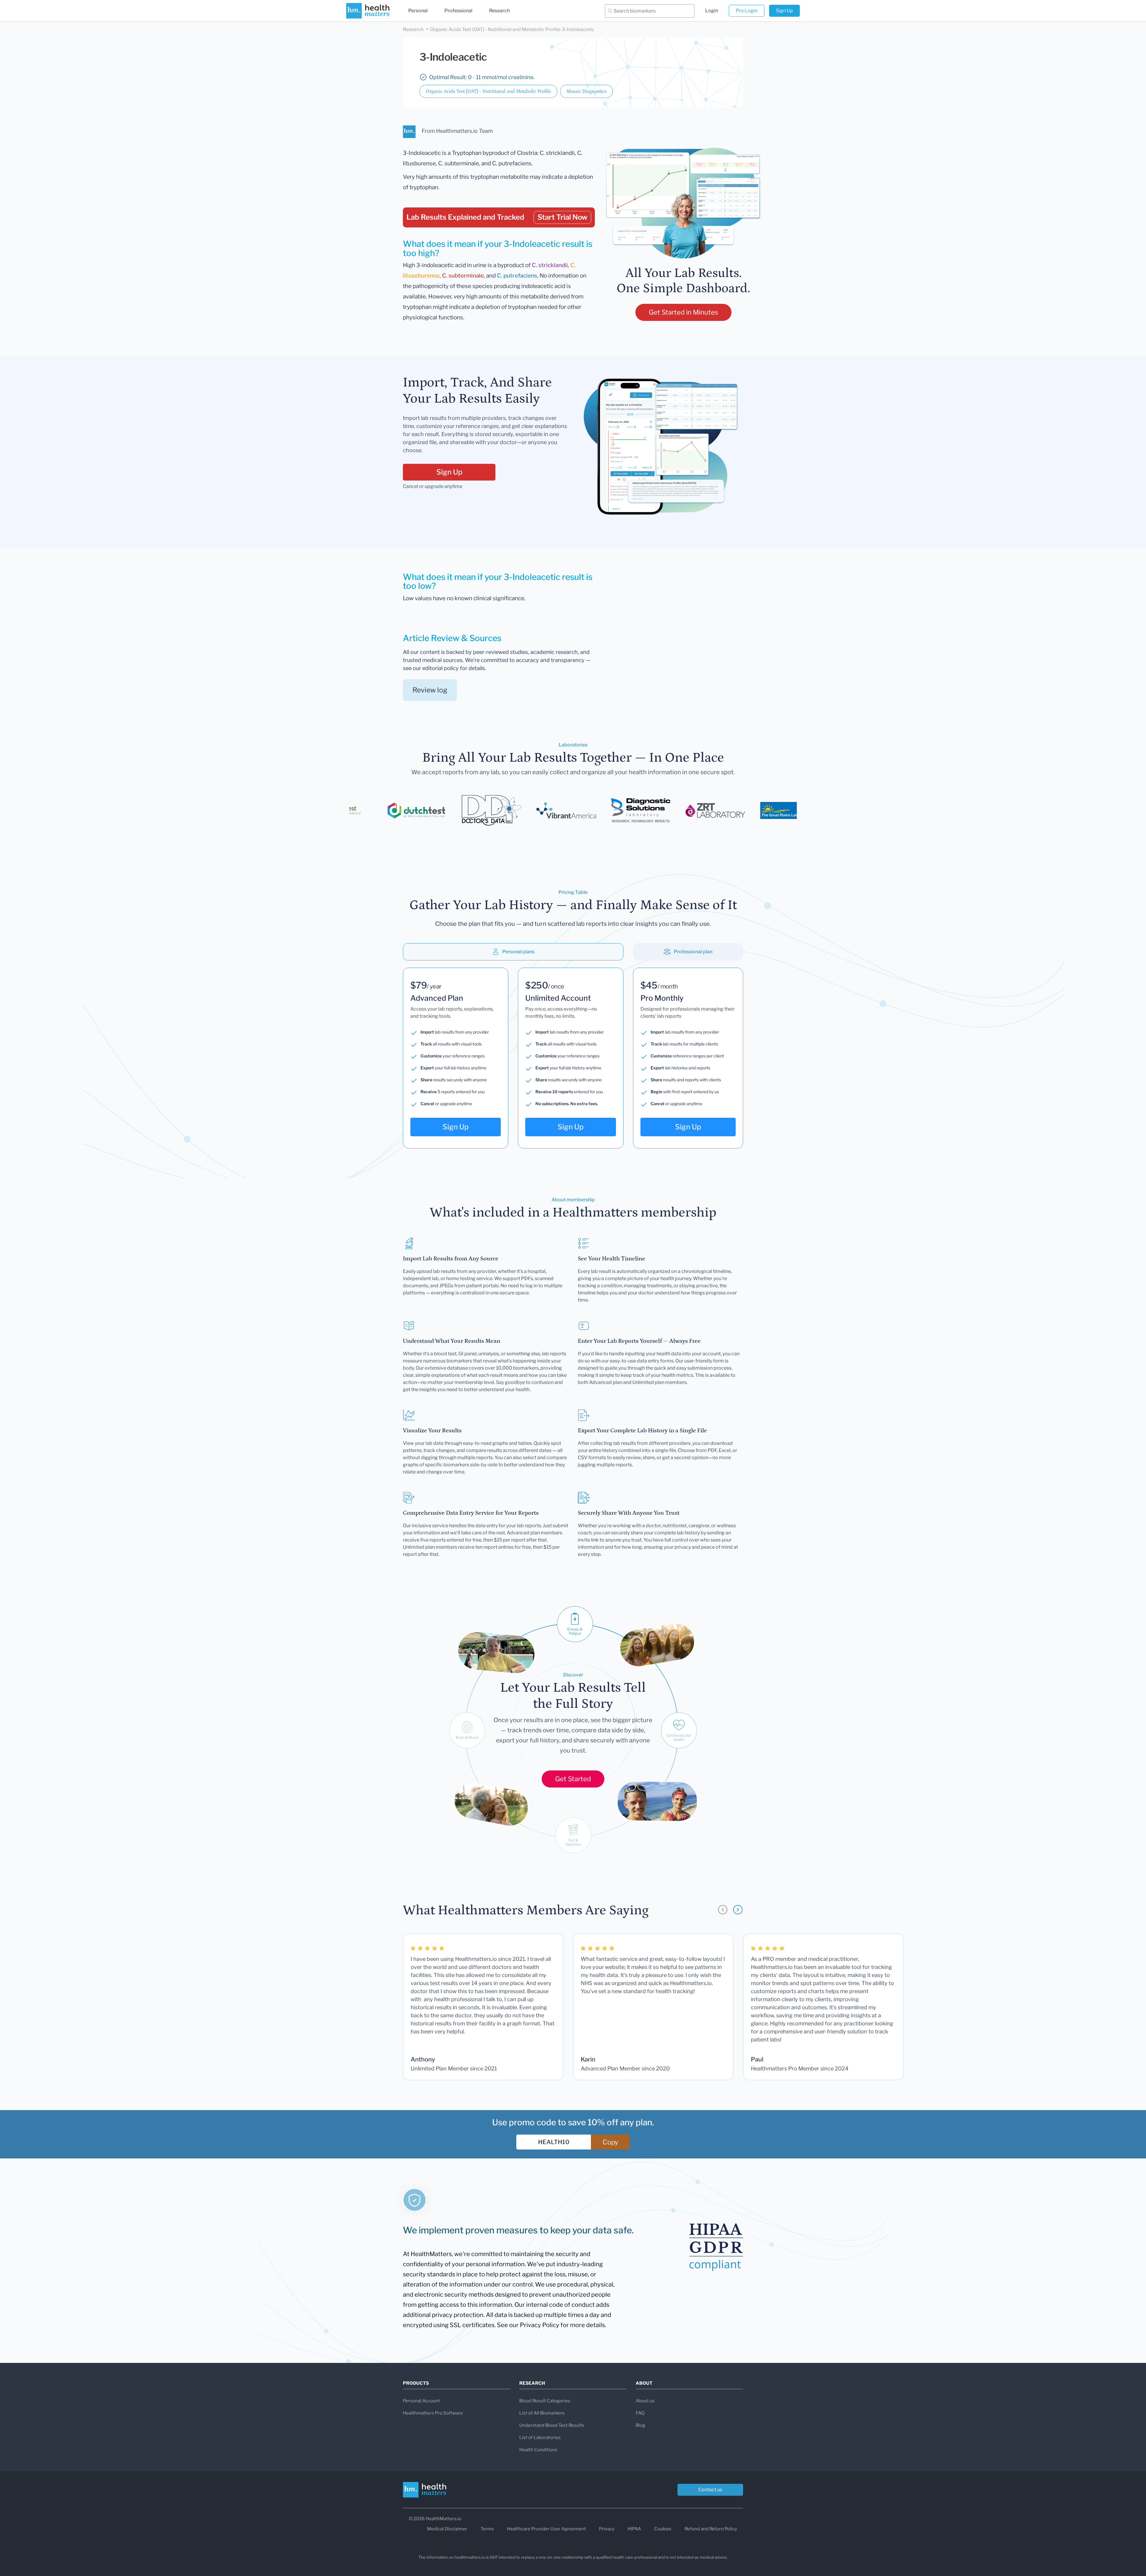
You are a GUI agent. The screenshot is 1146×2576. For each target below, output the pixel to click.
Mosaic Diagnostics (586, 91)
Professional (458, 11)
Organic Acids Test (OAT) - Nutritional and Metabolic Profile (488, 91)
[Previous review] (723, 1910)
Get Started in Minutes (683, 312)
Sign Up (784, 11)
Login (712, 11)
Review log (430, 690)
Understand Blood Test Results (552, 2425)
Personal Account (421, 2401)
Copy (610, 2142)
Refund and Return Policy (711, 2529)
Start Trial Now (562, 217)
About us (645, 2401)
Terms (487, 2529)
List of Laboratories (540, 2438)
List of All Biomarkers (542, 2413)
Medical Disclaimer (447, 2529)
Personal (418, 11)
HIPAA (634, 2529)
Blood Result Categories (545, 2401)
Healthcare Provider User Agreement (546, 2529)
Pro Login (747, 11)
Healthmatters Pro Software (433, 2413)
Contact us (710, 2490)
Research (499, 11)
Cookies (663, 2529)
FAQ (640, 2413)
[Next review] (738, 1910)
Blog (640, 2425)
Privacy (607, 2529)
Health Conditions (538, 2450)
